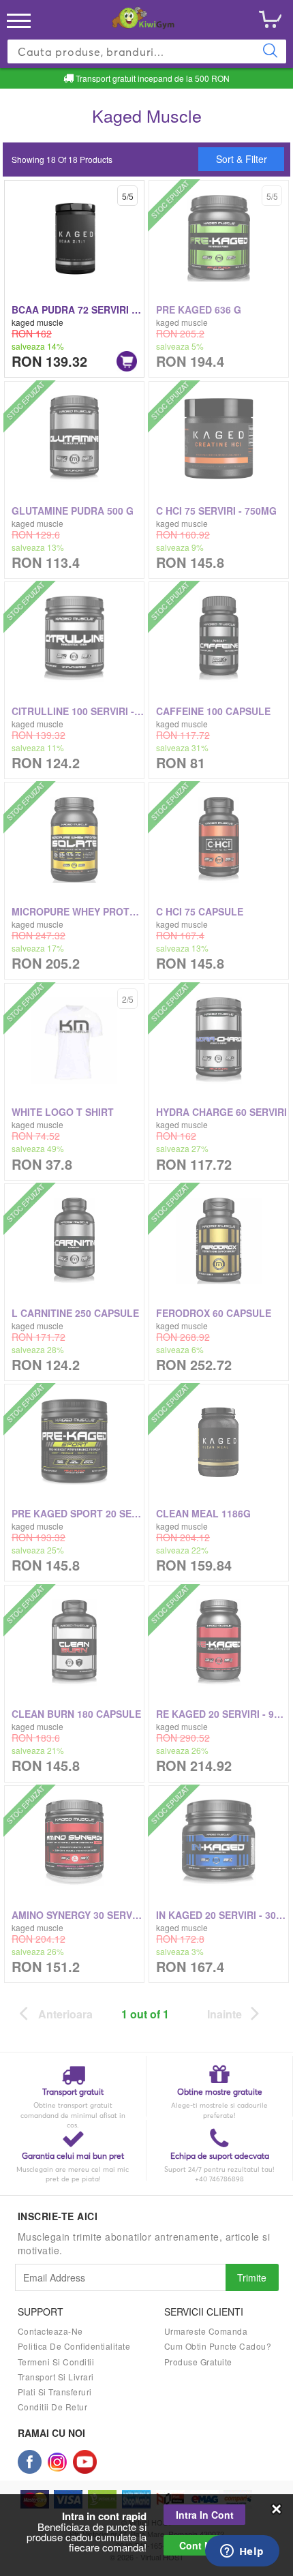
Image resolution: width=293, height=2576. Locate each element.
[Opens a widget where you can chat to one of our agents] (242, 2552)
